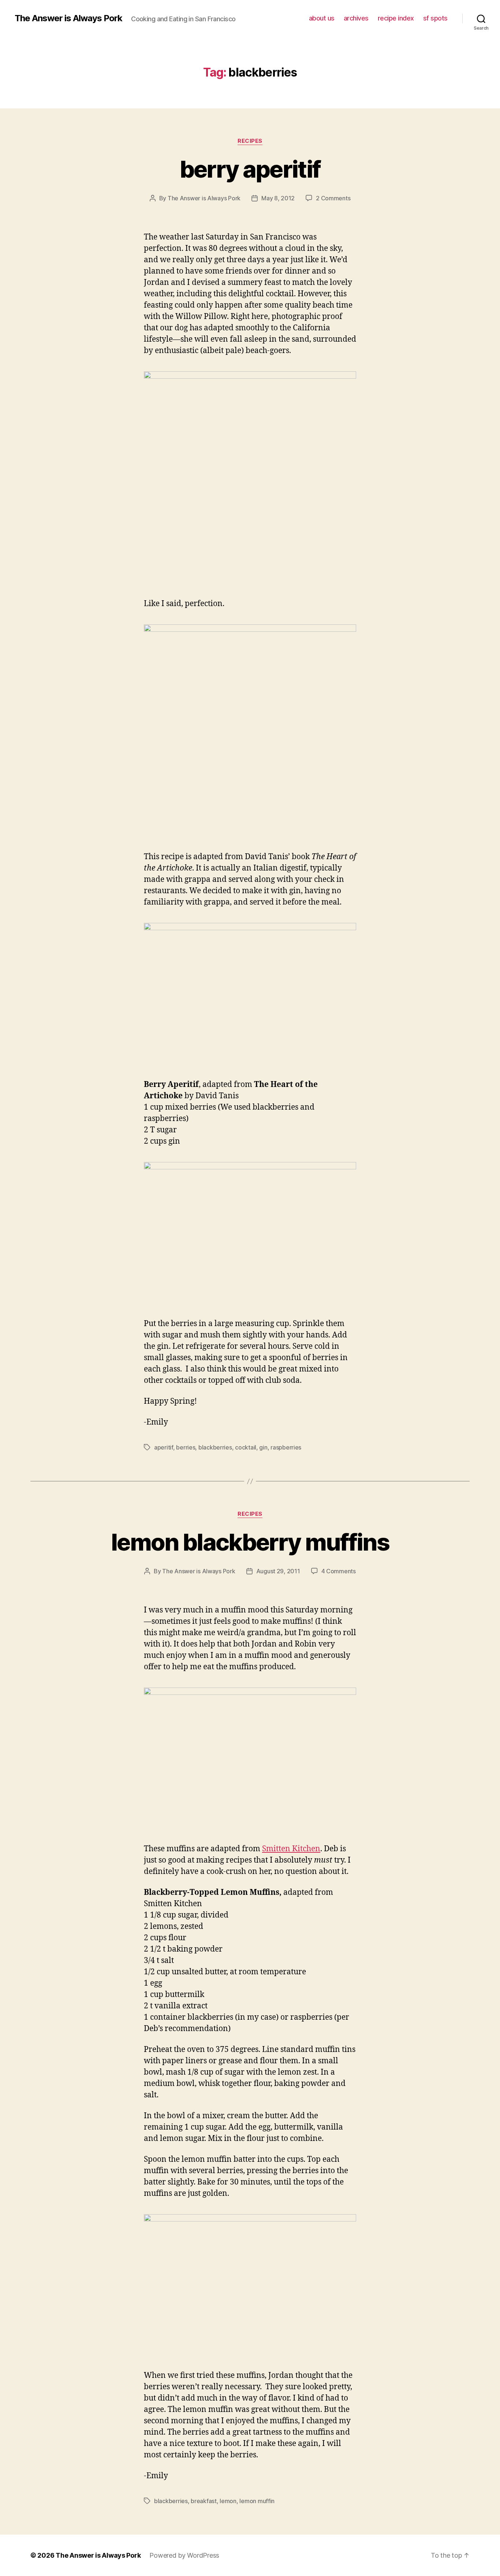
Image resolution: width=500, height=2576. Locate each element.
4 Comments (339, 1571)
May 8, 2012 (278, 198)
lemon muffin (257, 2501)
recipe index (396, 18)
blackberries (215, 1447)
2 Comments (333, 198)
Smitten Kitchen (291, 1849)
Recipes (250, 141)
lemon (228, 2501)
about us (322, 18)
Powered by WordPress (184, 2555)
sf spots (435, 18)
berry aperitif (250, 169)
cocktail (246, 1447)
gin (263, 1447)
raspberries (286, 1447)
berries (186, 1447)
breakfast (204, 2501)
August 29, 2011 (278, 1571)
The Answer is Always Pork (68, 18)
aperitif (164, 1447)
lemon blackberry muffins (250, 1542)
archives (356, 18)
